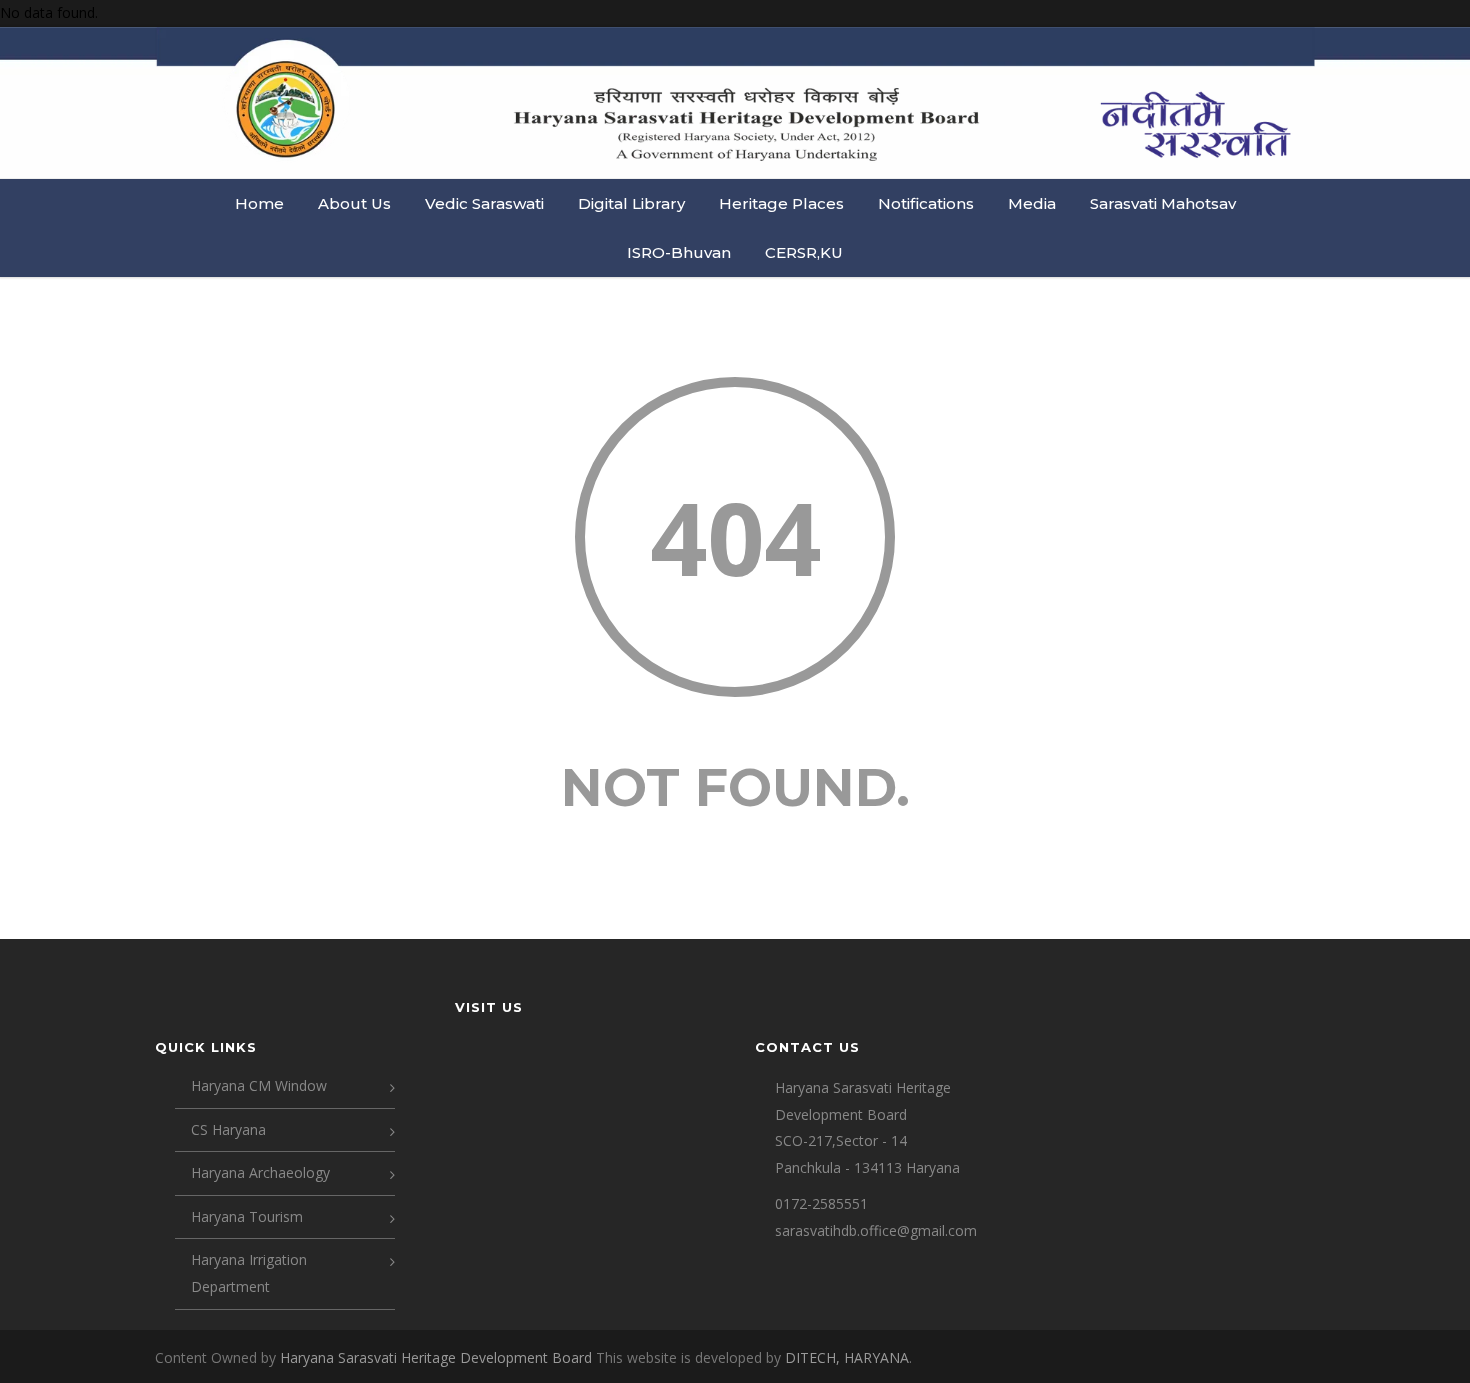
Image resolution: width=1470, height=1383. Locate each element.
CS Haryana (228, 1129)
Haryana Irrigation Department (249, 1273)
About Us (354, 203)
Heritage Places (781, 203)
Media (1032, 203)
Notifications (926, 203)
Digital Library (631, 203)
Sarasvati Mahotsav (1163, 203)
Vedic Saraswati (484, 203)
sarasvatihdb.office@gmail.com (876, 1230)
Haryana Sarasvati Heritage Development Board (438, 1357)
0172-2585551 (821, 1203)
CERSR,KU (804, 252)
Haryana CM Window (259, 1085)
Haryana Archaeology (260, 1172)
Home (259, 203)
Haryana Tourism (247, 1216)
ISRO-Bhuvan (679, 252)
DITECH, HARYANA (847, 1357)
